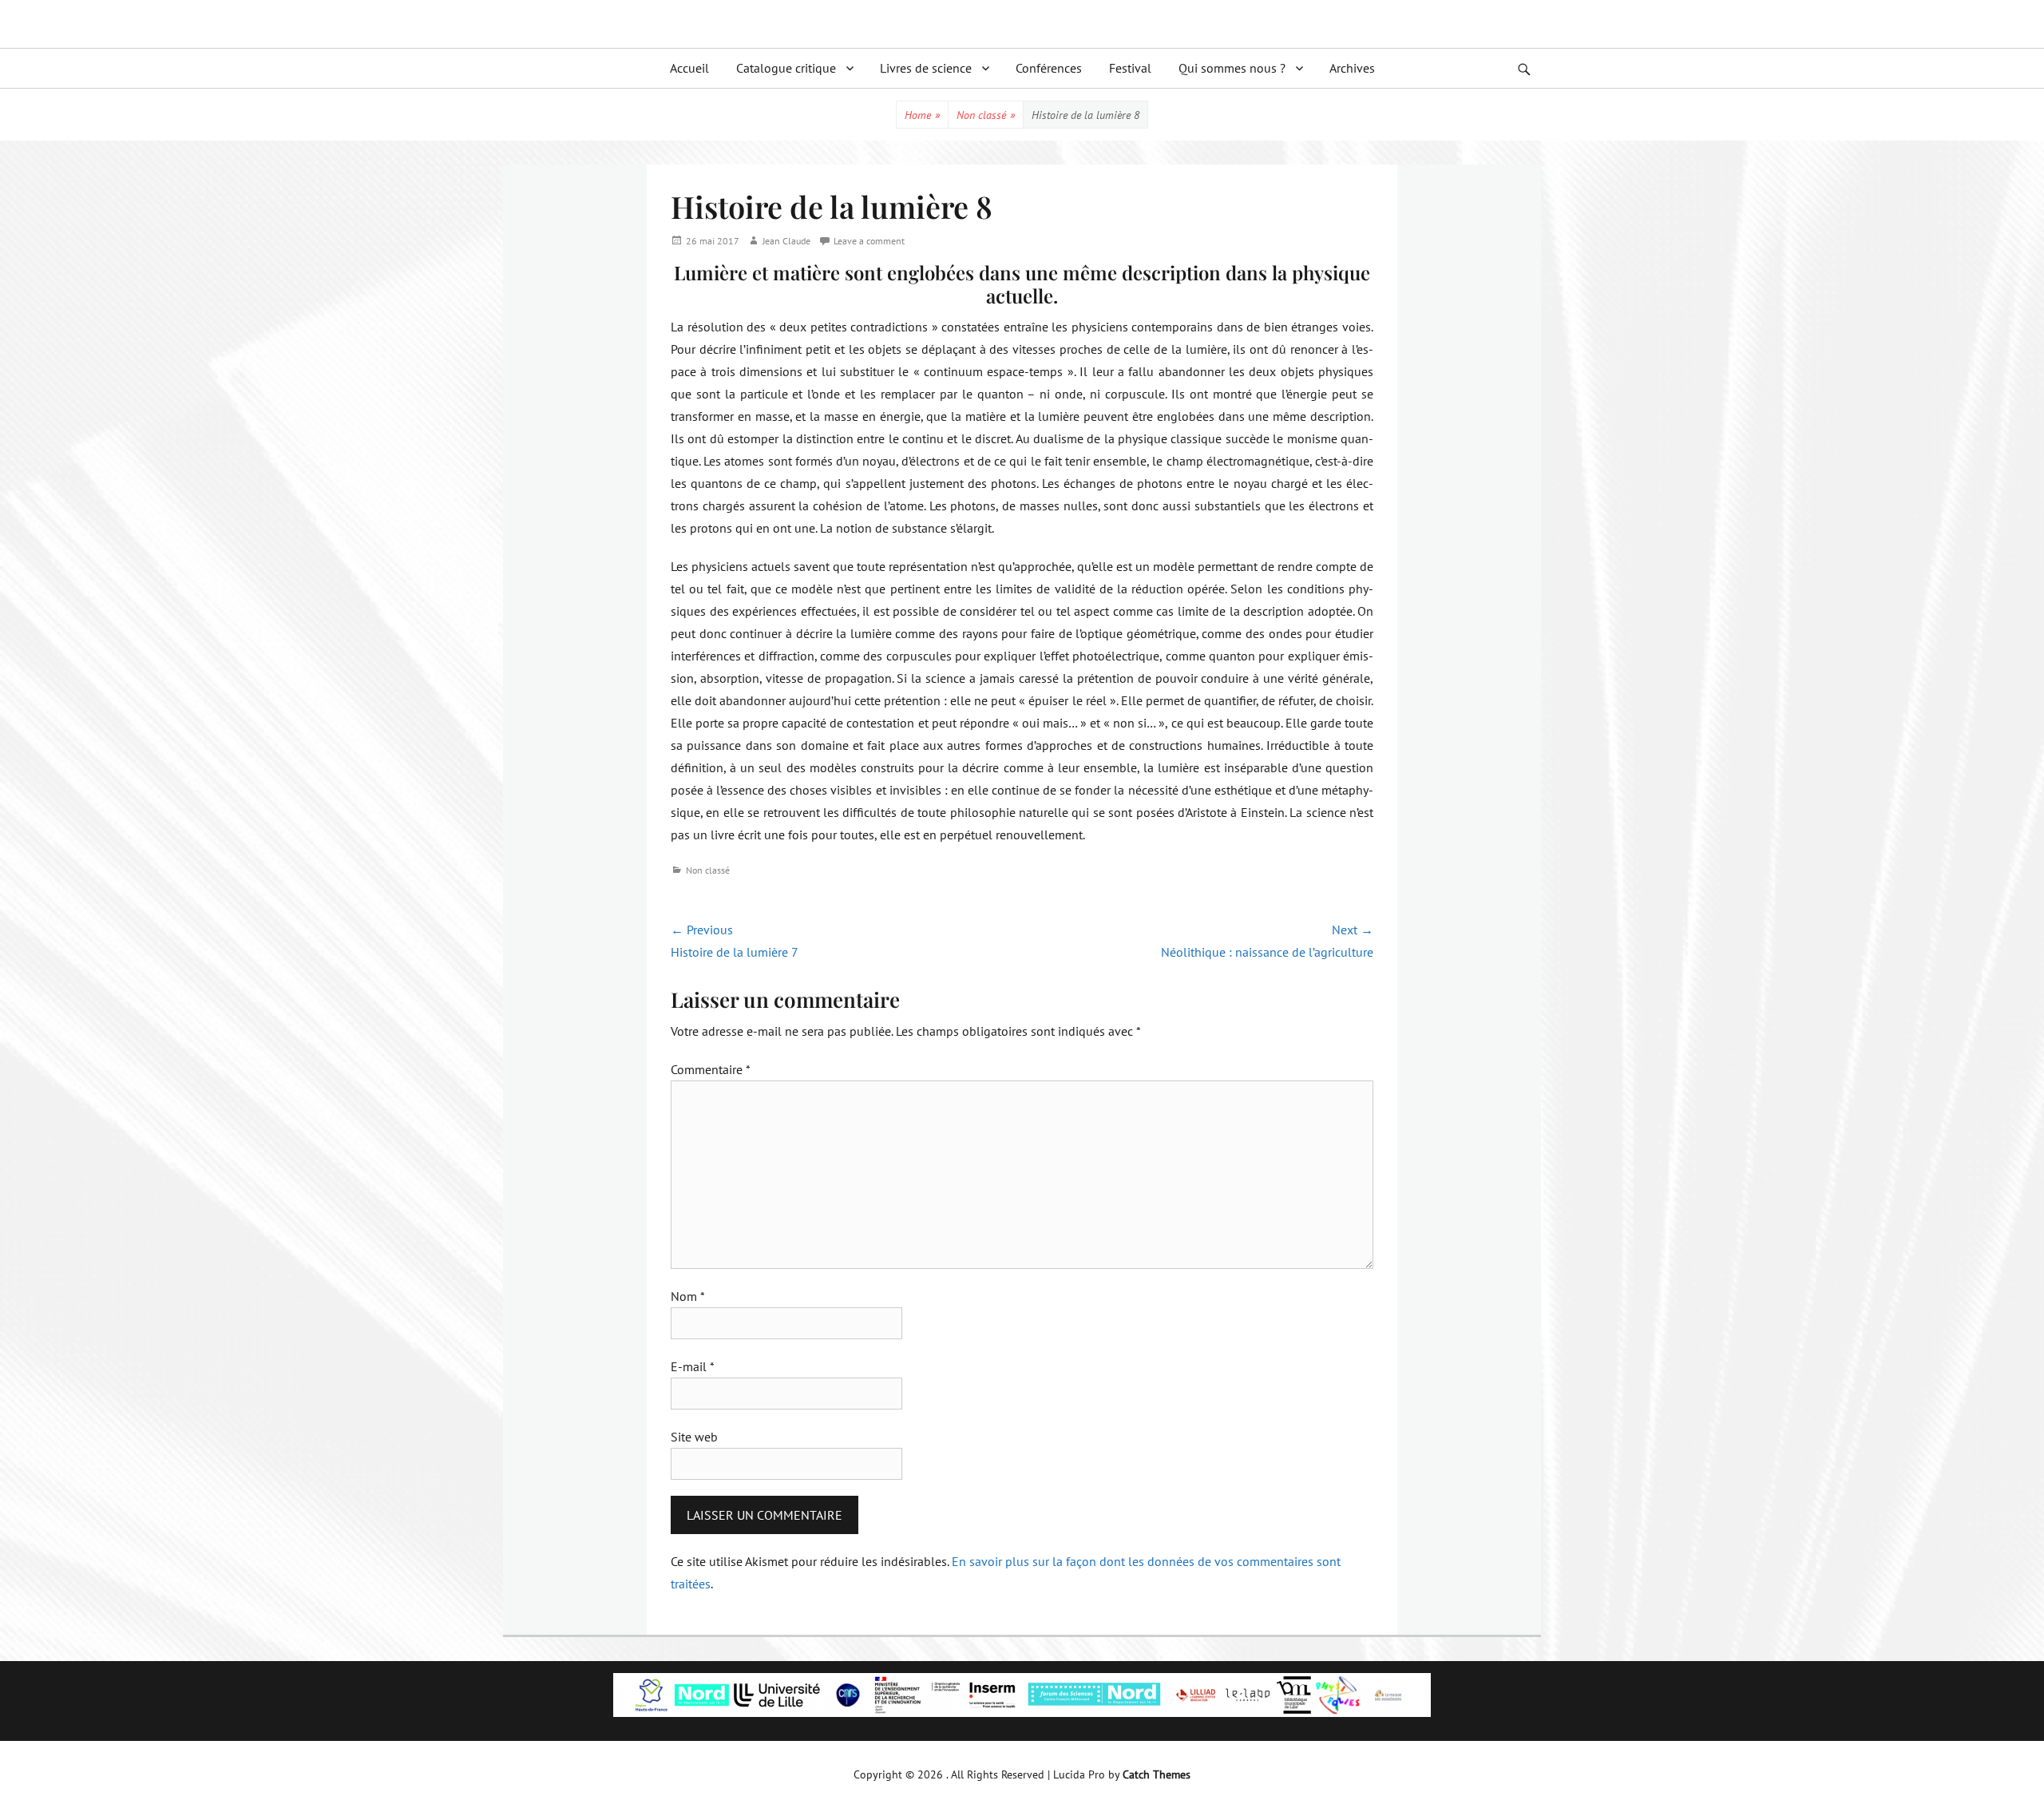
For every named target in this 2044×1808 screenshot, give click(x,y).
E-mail (693, 1366)
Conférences (1049, 68)
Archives (1352, 68)
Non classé (986, 115)
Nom (688, 1296)
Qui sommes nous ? (1232, 68)
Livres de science (926, 68)
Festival (1130, 68)
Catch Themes (1157, 1774)
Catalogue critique (786, 68)
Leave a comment (869, 241)
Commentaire (711, 1069)
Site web (694, 1437)
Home (922, 115)
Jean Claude (786, 241)
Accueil (689, 68)
